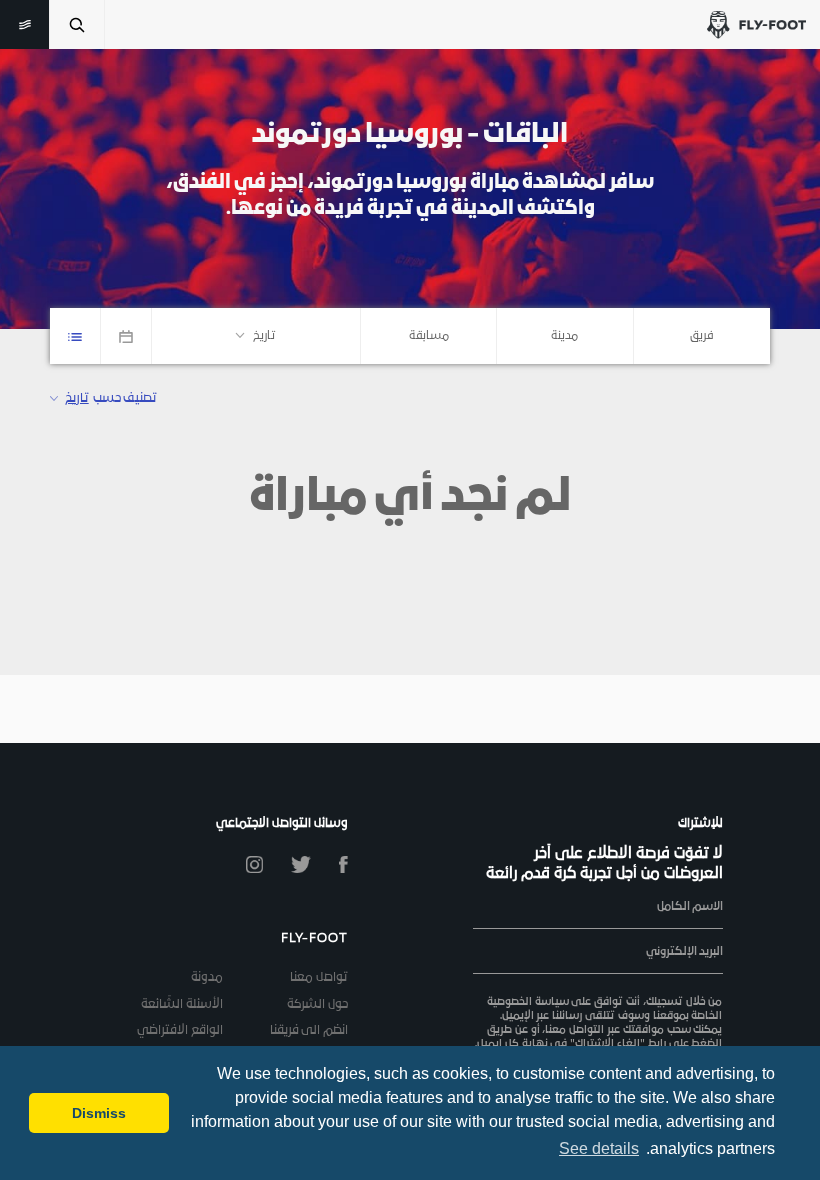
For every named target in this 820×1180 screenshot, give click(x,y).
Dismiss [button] (99, 1113)
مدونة (207, 978)
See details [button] (599, 1148)
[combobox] (702, 336)
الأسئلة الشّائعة (182, 1005)
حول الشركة (317, 1005)
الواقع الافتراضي (180, 1031)
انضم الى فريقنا (309, 1031)
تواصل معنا (319, 978)
